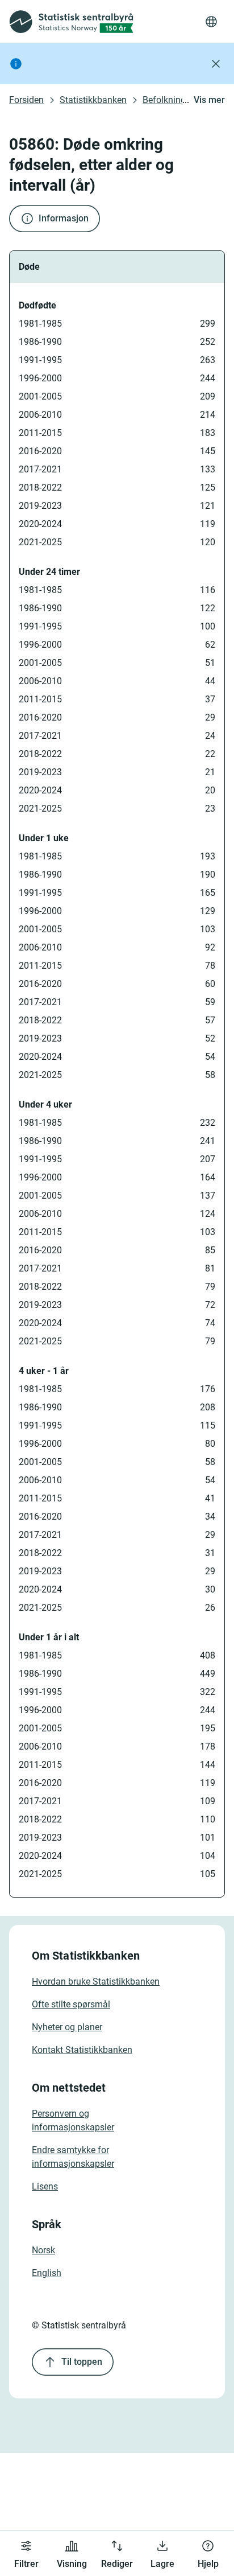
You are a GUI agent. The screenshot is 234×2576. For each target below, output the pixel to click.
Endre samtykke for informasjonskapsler (73, 2157)
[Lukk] (216, 64)
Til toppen (82, 2362)
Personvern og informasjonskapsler (73, 2120)
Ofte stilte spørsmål (71, 2004)
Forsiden (26, 100)
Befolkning (164, 100)
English (47, 2273)
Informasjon (64, 218)
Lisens (45, 2186)
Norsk (43, 2250)
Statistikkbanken (93, 100)
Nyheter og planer (67, 2027)
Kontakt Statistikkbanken (82, 2050)
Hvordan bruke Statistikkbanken (96, 1982)
